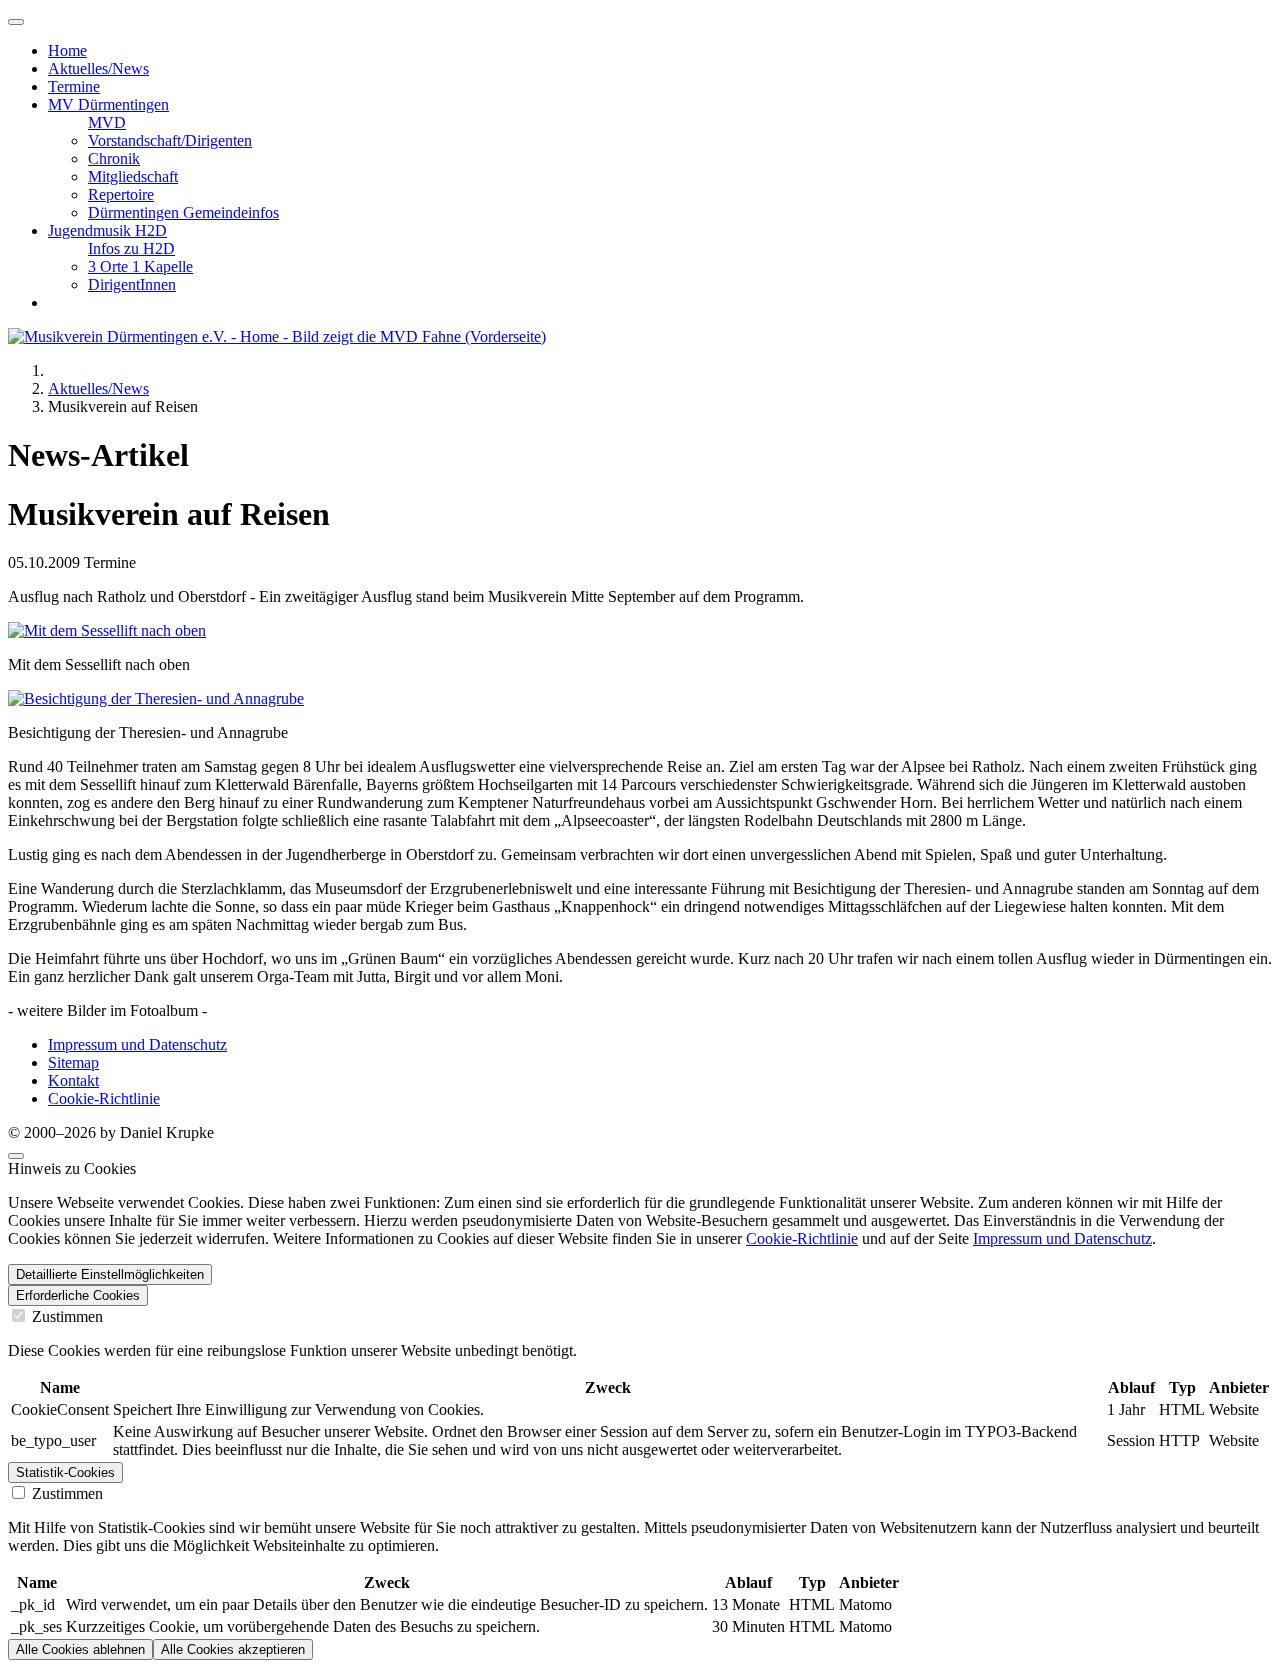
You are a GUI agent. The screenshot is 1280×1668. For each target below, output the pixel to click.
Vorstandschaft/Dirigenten (170, 140)
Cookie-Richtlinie (104, 1098)
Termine (74, 86)
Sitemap (73, 1062)
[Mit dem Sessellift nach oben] (107, 630)
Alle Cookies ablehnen (80, 1649)
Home (67, 50)
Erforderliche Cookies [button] (78, 1295)
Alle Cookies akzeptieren (233, 1649)
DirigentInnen (132, 284)
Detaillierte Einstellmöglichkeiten (110, 1274)
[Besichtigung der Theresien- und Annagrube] (156, 698)
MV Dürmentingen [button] (108, 104)
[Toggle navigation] (16, 22)
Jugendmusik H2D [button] (107, 230)
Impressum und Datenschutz (137, 1044)
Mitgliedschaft (133, 176)
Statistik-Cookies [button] (65, 1472)
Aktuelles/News (98, 68)
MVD (107, 122)
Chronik (114, 158)
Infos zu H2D (131, 248)
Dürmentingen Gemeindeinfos (183, 212)
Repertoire (121, 194)
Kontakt (73, 1080)
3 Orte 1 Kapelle (140, 266)
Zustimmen (65, 1316)
